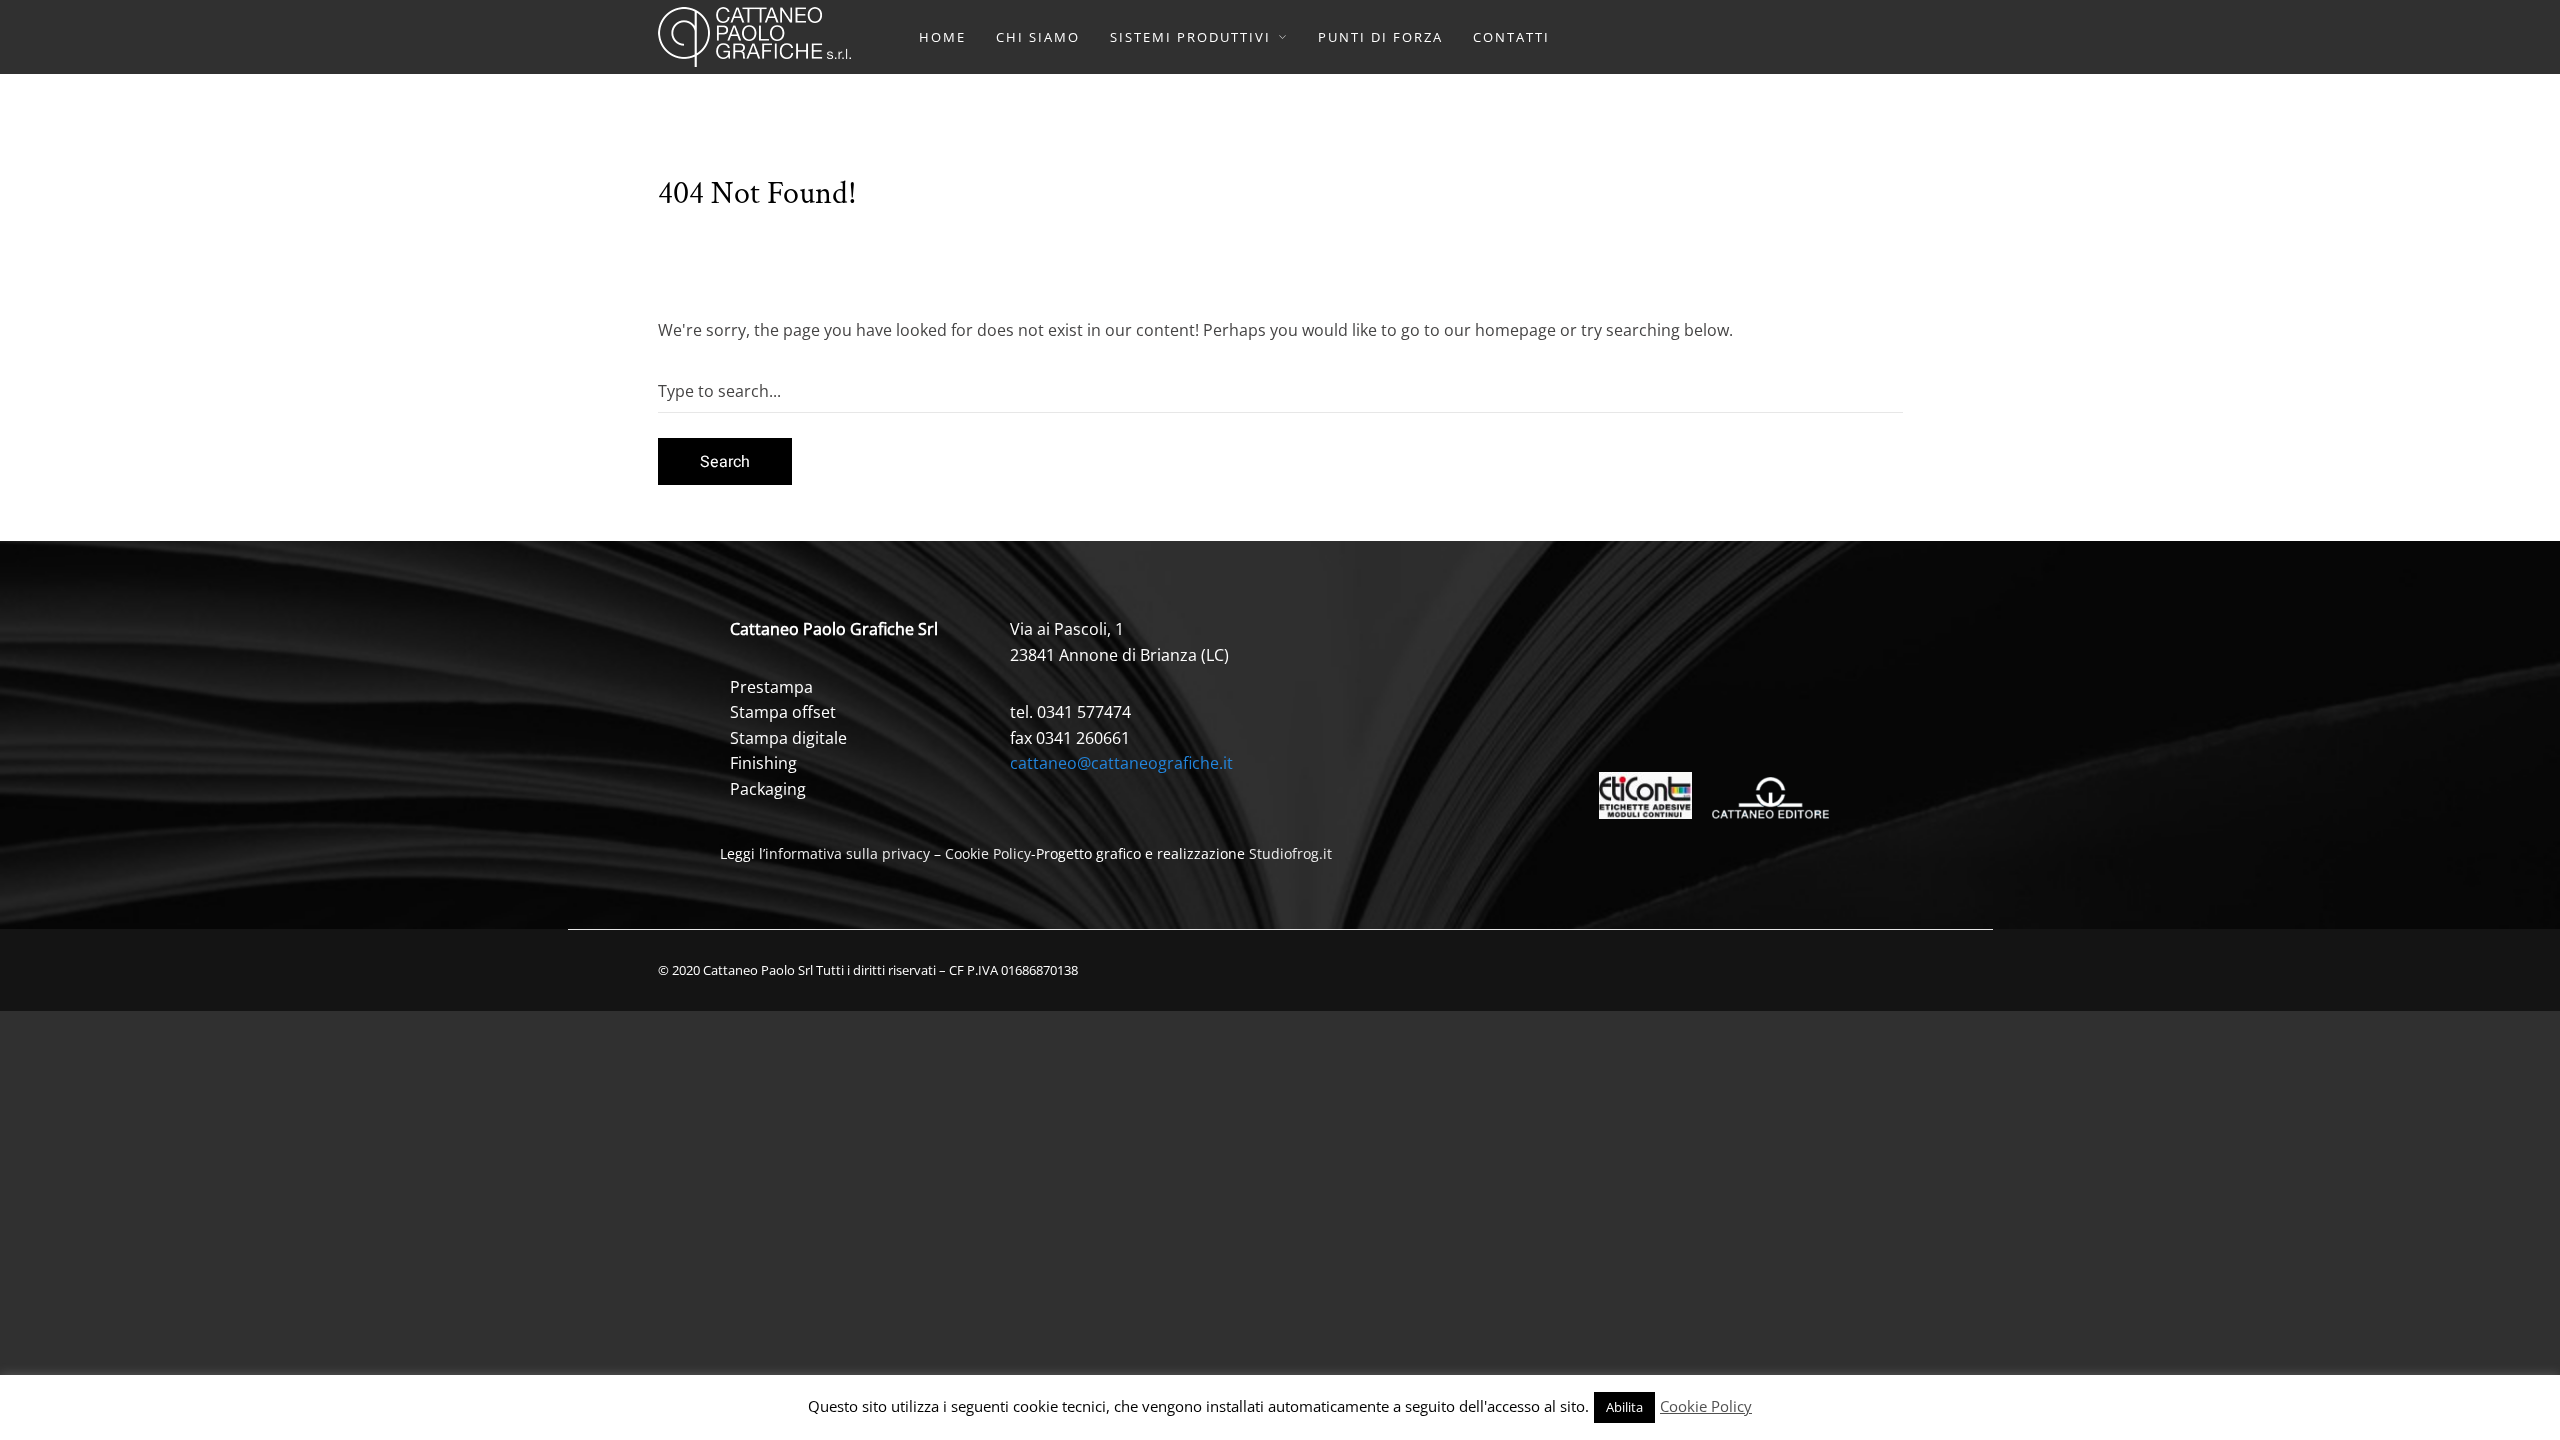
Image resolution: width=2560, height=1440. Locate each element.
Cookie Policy (988, 853)
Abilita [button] (1624, 1407)
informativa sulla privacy (847, 853)
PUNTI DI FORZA (1380, 37)
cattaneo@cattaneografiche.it (1121, 763)
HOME (942, 37)
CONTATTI (1511, 37)
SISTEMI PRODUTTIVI (1190, 37)
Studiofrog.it (1290, 853)
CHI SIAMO (1038, 37)
